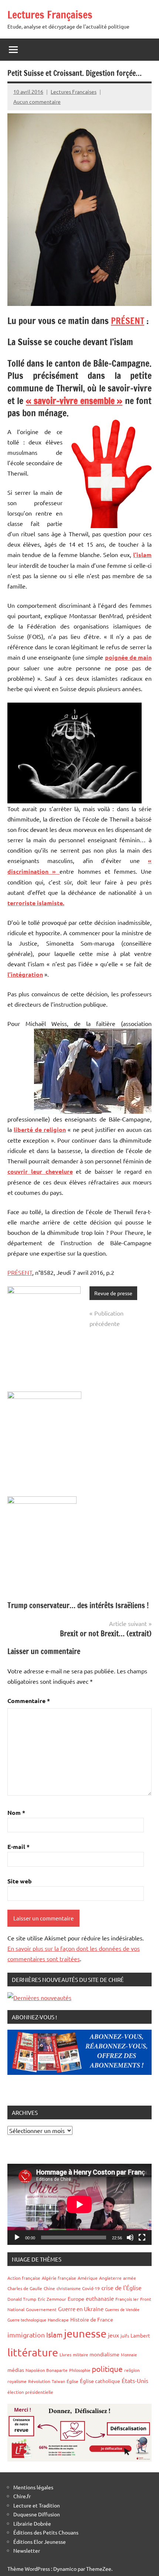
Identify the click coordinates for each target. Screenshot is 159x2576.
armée (130, 2278)
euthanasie (100, 2298)
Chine (49, 2288)
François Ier (127, 2299)
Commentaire (29, 1701)
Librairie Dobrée (32, 2523)
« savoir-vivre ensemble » (74, 401)
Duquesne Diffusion (37, 2514)
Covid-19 (91, 2288)
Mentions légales (33, 2487)
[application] (79, 2204)
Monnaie (129, 2355)
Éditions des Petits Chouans (46, 2532)
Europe (76, 2299)
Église (72, 2381)
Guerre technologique (27, 2320)
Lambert (140, 2335)
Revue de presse (113, 1293)
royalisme (17, 2381)
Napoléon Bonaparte (47, 2370)
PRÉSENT (128, 321)
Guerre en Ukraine (81, 2309)
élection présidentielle (30, 2392)
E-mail (18, 1847)
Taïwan (58, 2381)
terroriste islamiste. (36, 903)
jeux (114, 2335)
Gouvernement (41, 2309)
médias (16, 2370)
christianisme (69, 2288)
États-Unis (135, 2380)
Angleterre (110, 2278)
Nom (16, 1812)
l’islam (142, 555)
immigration (26, 2335)
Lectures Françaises (50, 15)
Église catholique (100, 2381)
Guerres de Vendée (122, 2309)
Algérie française (59, 2278)
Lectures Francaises (74, 91)
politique (107, 2369)
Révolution (39, 2381)
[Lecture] (17, 2237)
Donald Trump (22, 2299)
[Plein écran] (142, 2237)
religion (132, 2370)
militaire (80, 2355)
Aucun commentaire (37, 101)
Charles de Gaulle (25, 2288)
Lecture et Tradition (37, 2505)
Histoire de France (92, 2319)
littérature (33, 2352)
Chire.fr (22, 2496)
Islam (54, 2335)
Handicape (58, 2320)
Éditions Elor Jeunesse (40, 2542)
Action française (24, 2278)
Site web (20, 1881)
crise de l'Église (121, 2287)
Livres (65, 2355)
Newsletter (27, 2550)
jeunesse (85, 2333)
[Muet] (130, 2237)
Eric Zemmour (52, 2299)
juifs (125, 2336)
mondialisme (104, 2354)
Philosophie (80, 2370)
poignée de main (128, 657)
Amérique (88, 2278)
